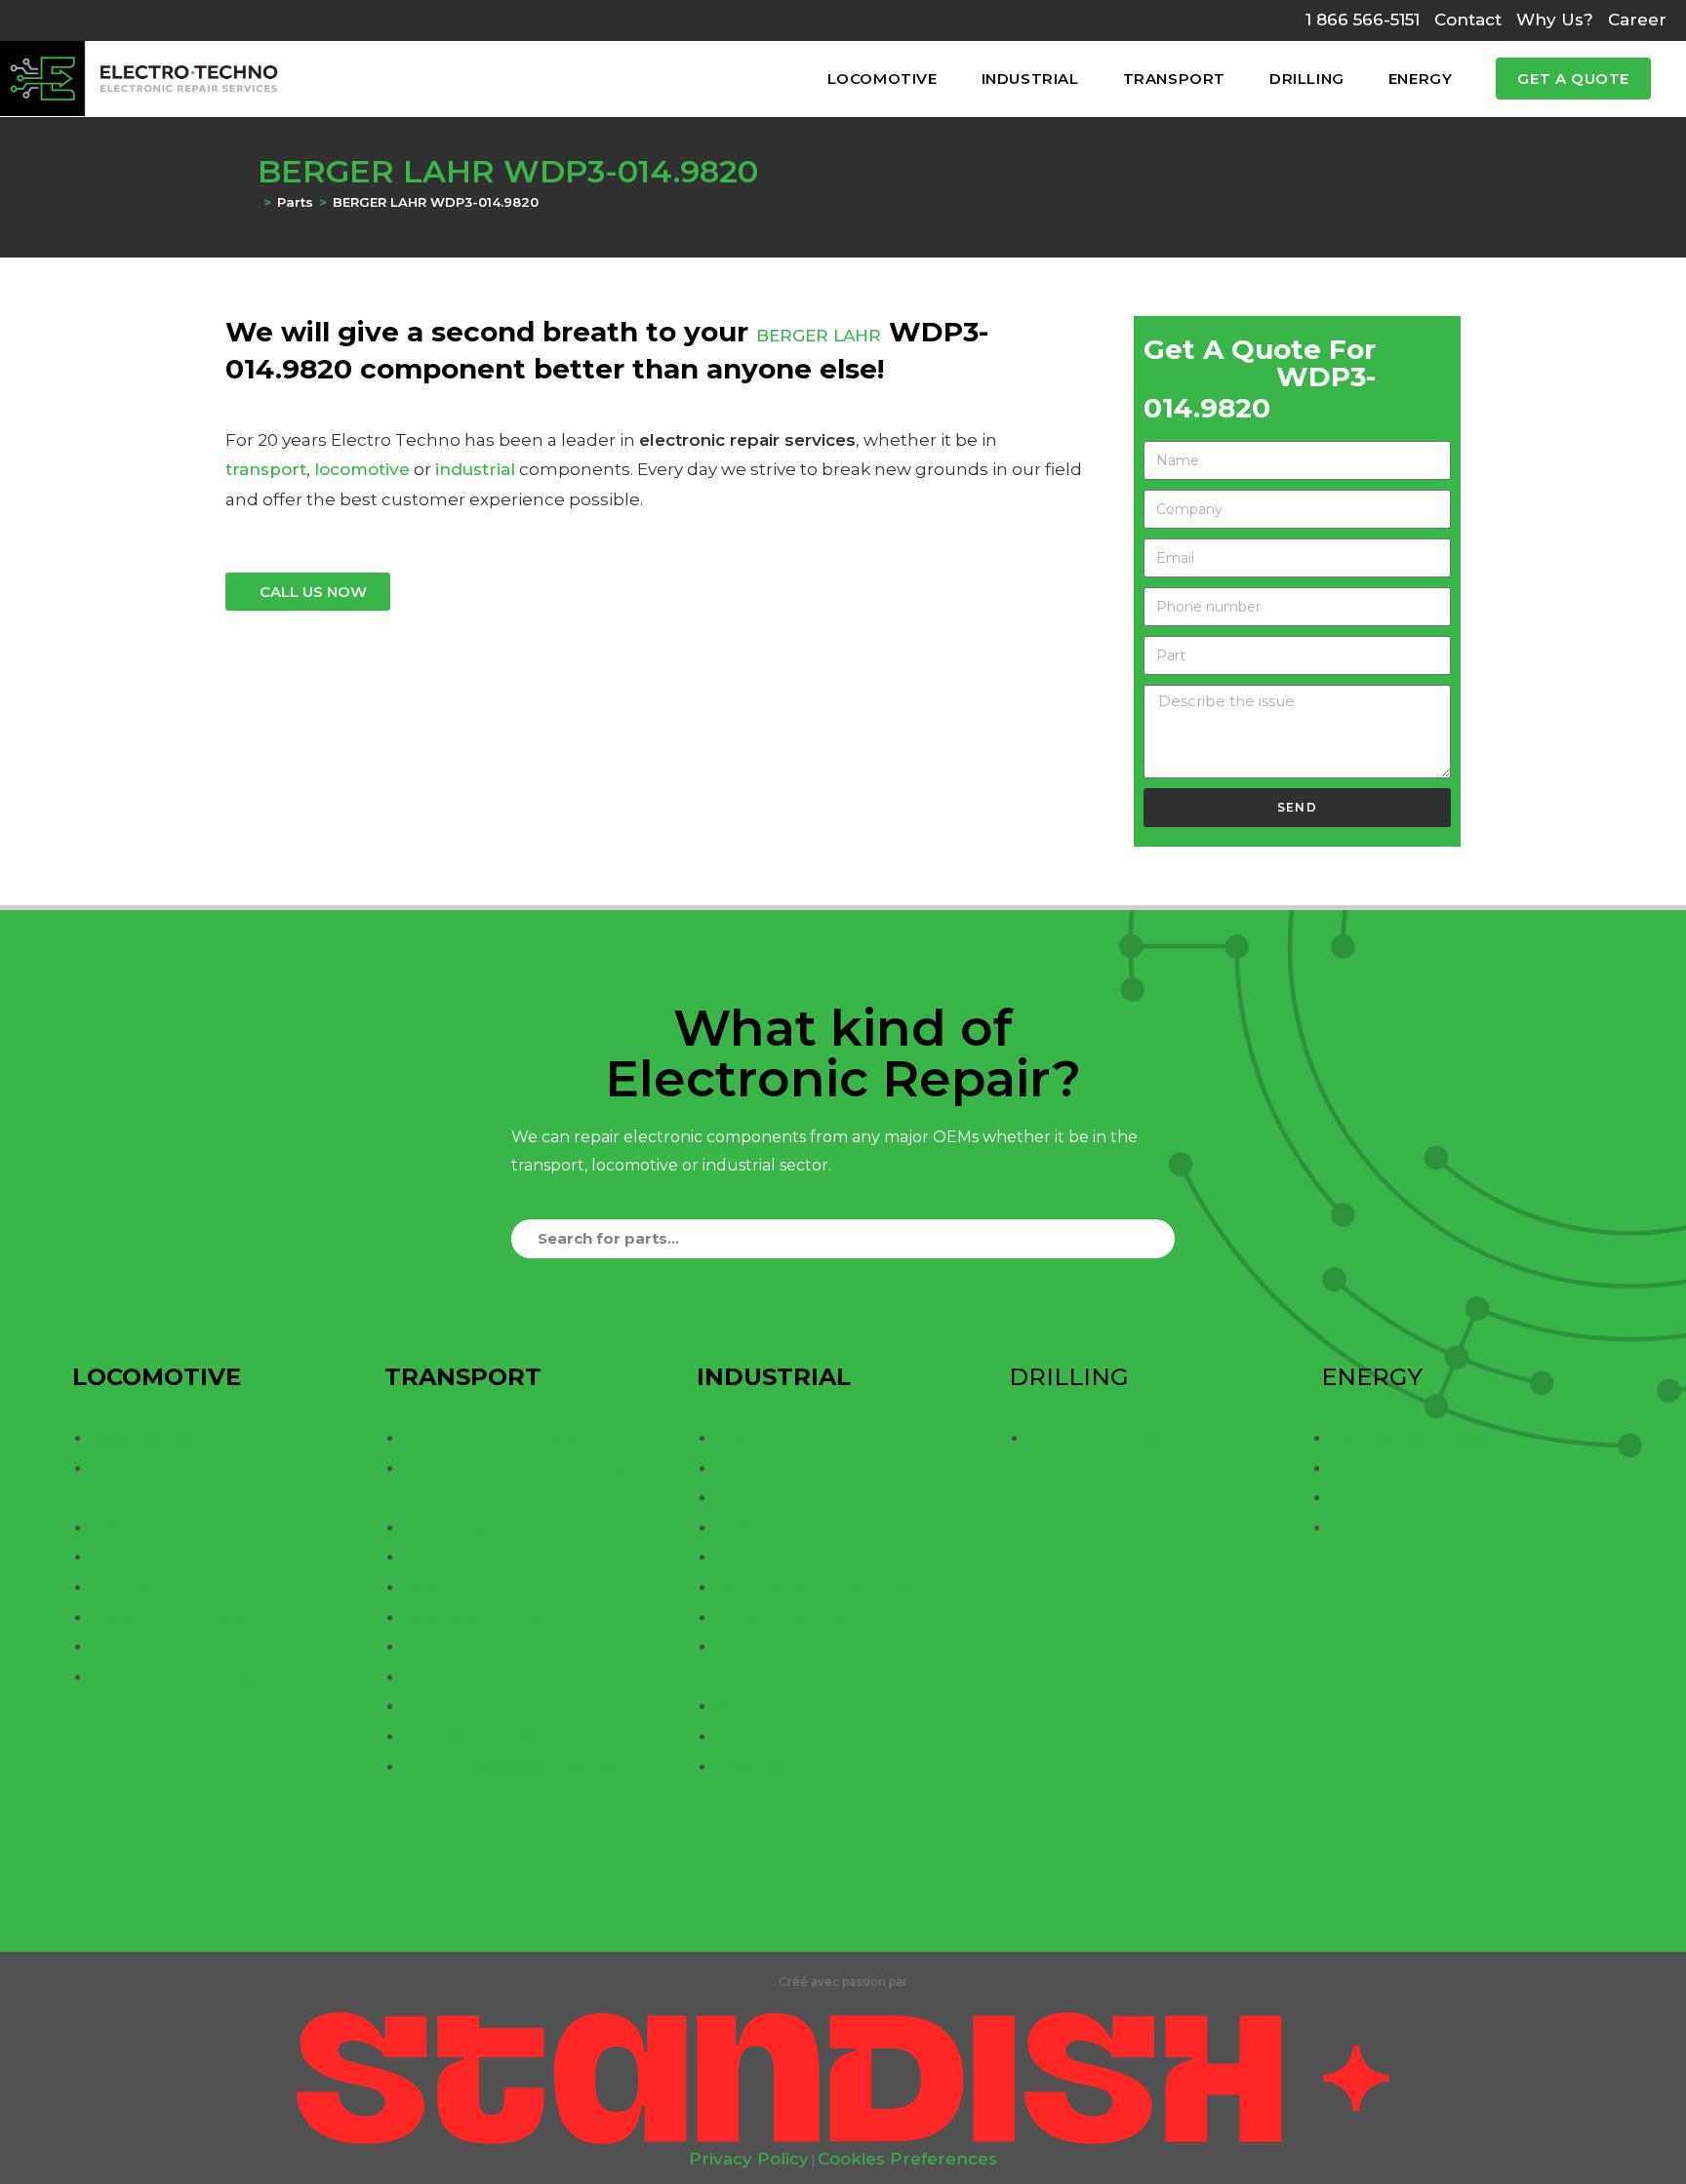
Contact (1468, 20)
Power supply (1382, 1527)
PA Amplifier (451, 1676)
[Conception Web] (843, 2077)
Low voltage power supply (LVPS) (528, 1527)
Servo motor (764, 1468)
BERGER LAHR (819, 336)
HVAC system (455, 1646)
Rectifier (124, 1587)
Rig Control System (1101, 1437)
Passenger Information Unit (508, 1617)
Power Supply (768, 1497)
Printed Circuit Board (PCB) (818, 1437)
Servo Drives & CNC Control (822, 1587)
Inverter (435, 1587)
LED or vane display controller (517, 1766)
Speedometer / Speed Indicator (211, 1646)
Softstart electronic (788, 1617)
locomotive (362, 469)
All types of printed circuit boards (1456, 1468)
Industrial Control (782, 1736)
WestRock (754, 1766)
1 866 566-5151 (1363, 20)
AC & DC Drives (774, 1527)
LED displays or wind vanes (505, 1736)
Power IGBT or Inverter (180, 1617)
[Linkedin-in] (843, 1918)
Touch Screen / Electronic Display (840, 1556)
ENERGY (1372, 1377)
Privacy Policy (749, 2159)
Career (1637, 20)
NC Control (758, 1706)
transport (266, 469)
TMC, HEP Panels (155, 1527)
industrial (475, 469)
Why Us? (1555, 20)
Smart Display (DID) (165, 1437)
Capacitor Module (471, 1556)
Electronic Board (466, 1706)
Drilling (1068, 1377)
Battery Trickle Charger (180, 1676)
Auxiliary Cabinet (156, 1556)
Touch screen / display (1414, 1437)
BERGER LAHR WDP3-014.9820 (436, 202)
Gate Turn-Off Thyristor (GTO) (516, 1437)
